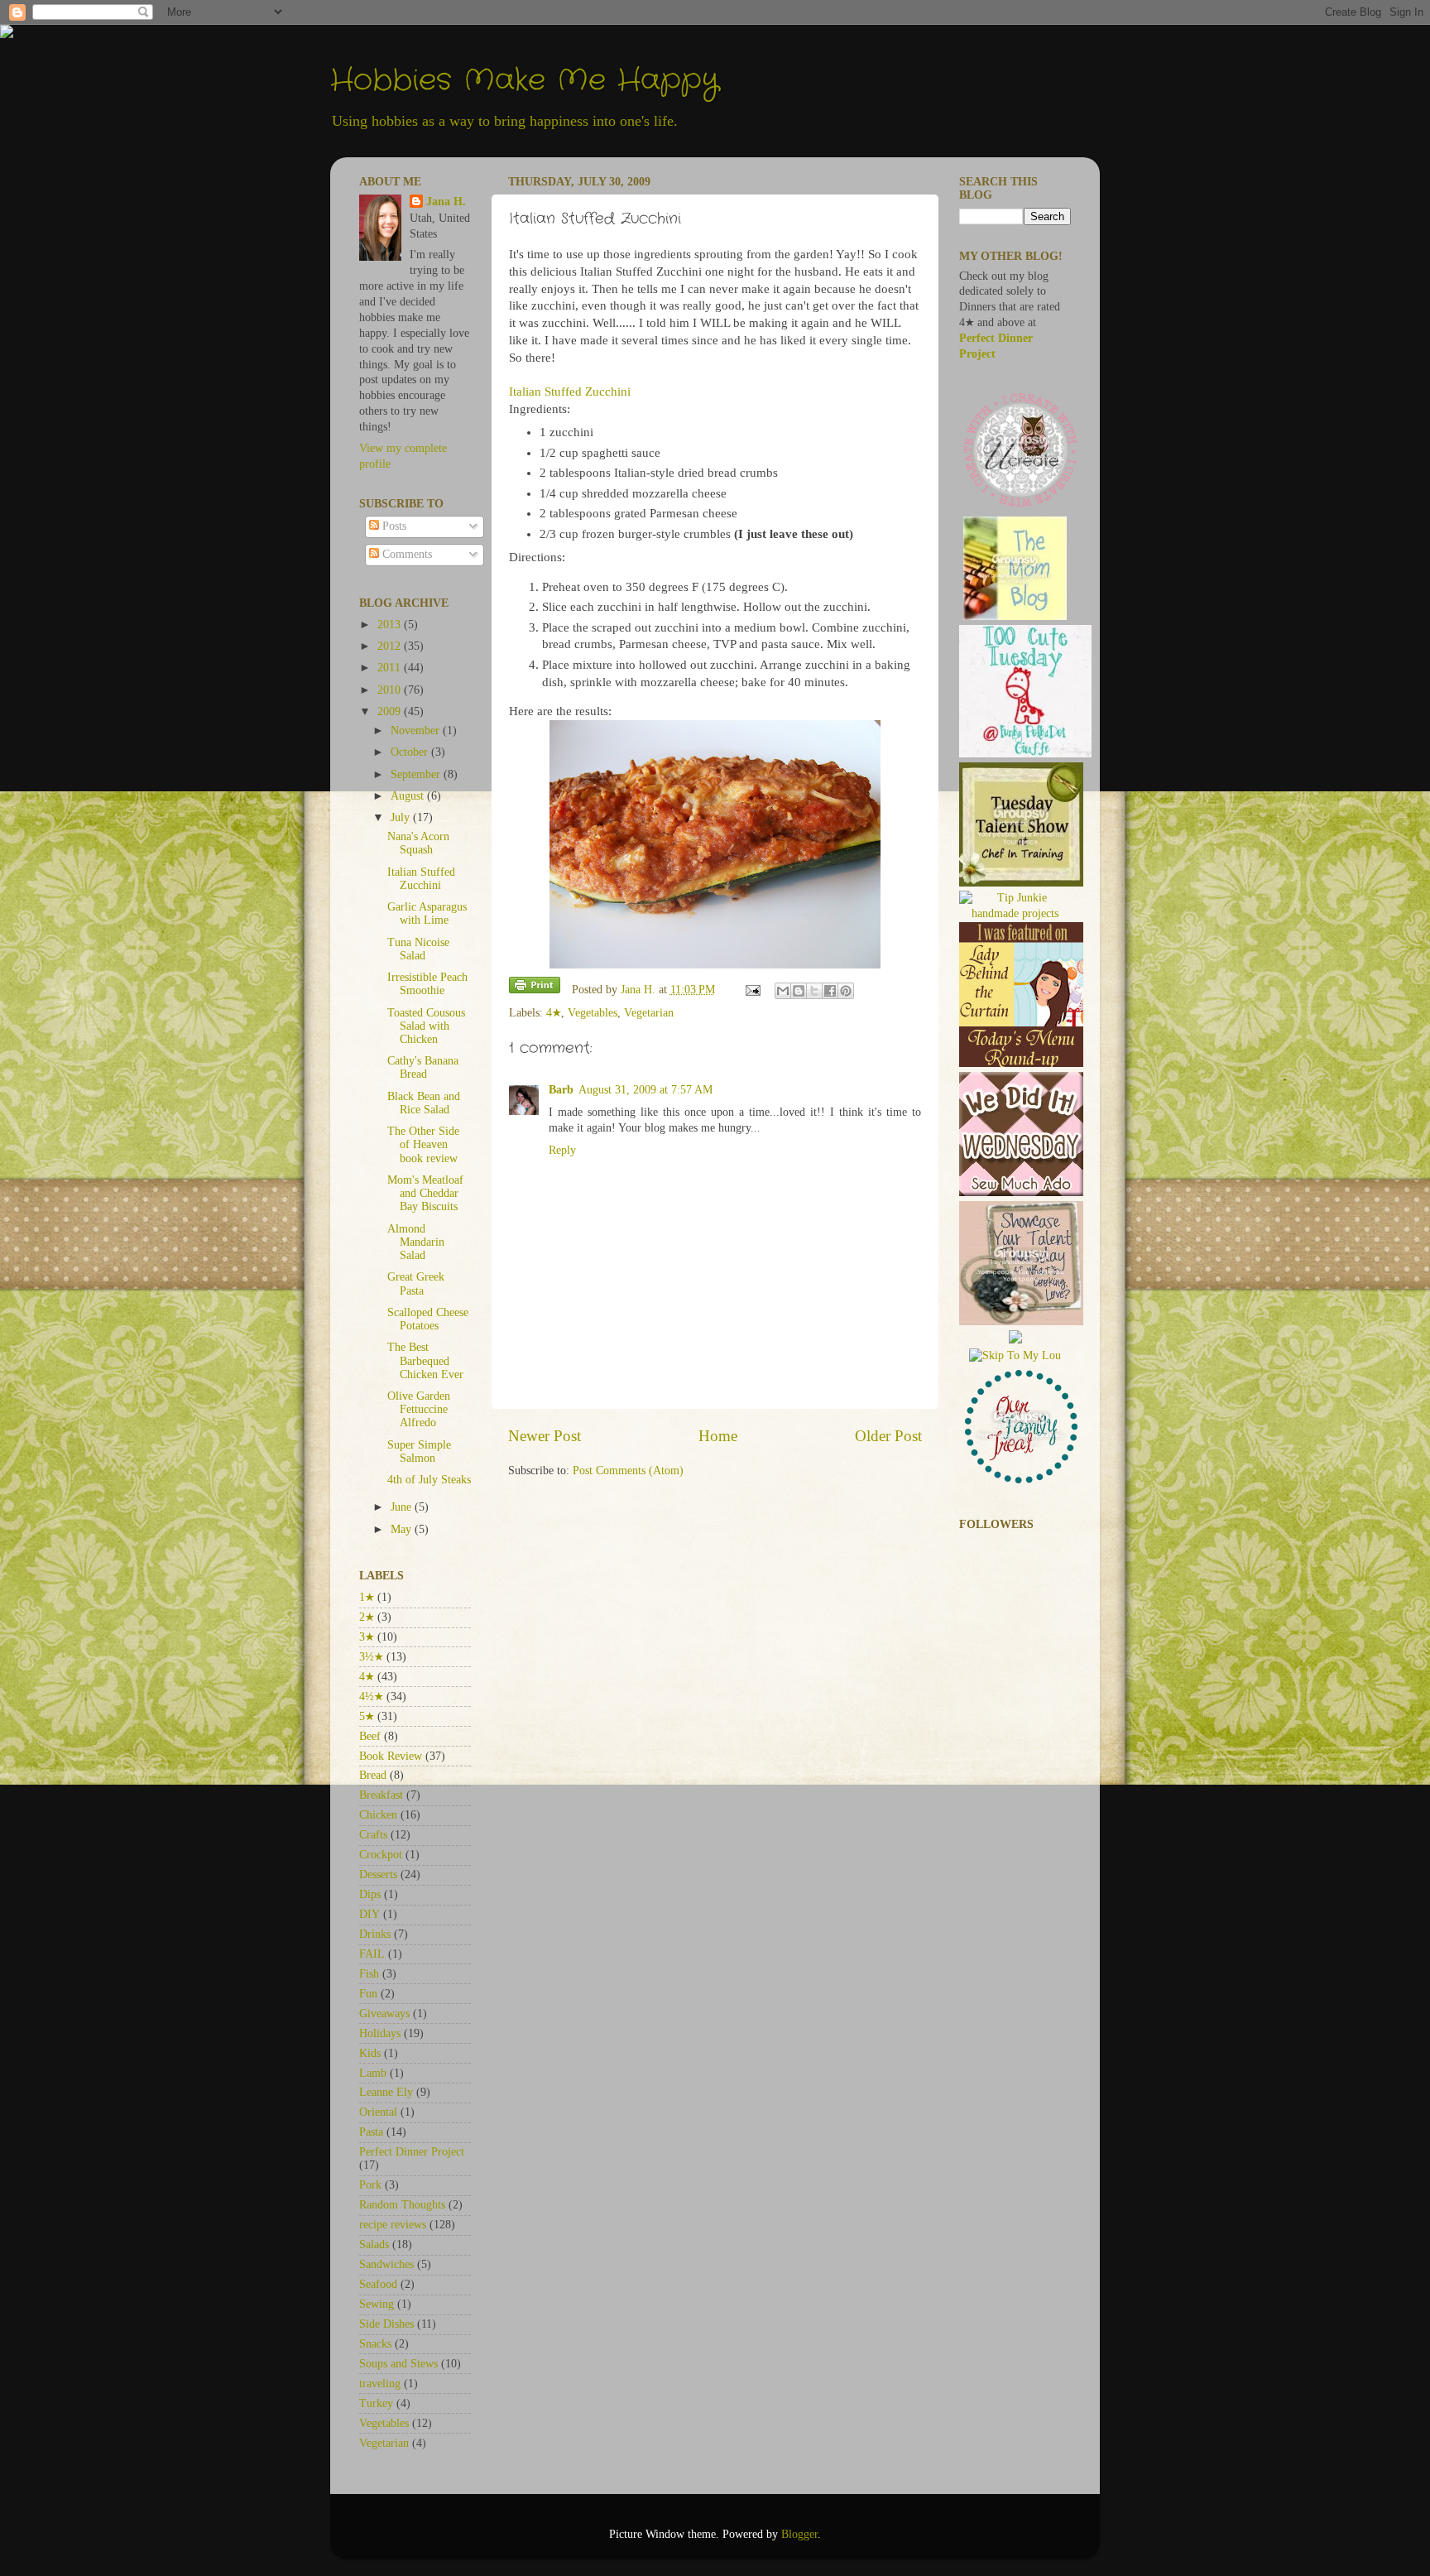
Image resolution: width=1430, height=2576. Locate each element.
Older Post (888, 1436)
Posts (393, 526)
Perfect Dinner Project (412, 2152)
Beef (370, 1736)
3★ (367, 1637)
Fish (369, 1974)
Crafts (373, 1835)
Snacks (375, 2344)
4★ (554, 1013)
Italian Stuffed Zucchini (570, 392)
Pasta (371, 2132)
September (417, 774)
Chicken (378, 1815)
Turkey (376, 2403)
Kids (370, 2053)
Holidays (380, 2033)
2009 (391, 711)
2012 (391, 646)
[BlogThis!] (799, 991)
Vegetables (593, 1013)
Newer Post (545, 1436)
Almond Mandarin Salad (416, 1242)
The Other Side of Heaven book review (423, 1144)
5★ (367, 1716)
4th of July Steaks (429, 1480)
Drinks (375, 1934)
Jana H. (446, 202)
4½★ (371, 1697)
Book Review (391, 1756)
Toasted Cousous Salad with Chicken (426, 1026)
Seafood (378, 2284)
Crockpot (381, 1855)
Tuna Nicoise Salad (418, 949)
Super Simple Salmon (419, 1451)
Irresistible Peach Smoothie (427, 984)
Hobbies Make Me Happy (525, 81)
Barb (561, 1090)
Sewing (377, 2304)
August (409, 796)
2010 (391, 690)
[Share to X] (814, 991)
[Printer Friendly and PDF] (535, 988)
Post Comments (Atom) (628, 1471)
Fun (368, 1994)
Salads (374, 2244)
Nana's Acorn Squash (418, 843)
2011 (391, 668)
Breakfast (381, 1795)
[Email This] (783, 991)
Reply (562, 1150)
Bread (373, 1775)
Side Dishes (386, 2324)
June (403, 1507)
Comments (405, 554)
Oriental (378, 2112)
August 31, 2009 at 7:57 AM (645, 1090)
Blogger (799, 2534)
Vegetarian (649, 1013)
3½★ (371, 1657)
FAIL (372, 1954)
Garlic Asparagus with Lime (427, 913)
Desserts (378, 1874)
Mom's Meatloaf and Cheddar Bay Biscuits (425, 1193)
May (403, 1529)
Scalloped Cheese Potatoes (428, 1319)
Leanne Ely (386, 2092)
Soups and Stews (398, 2364)
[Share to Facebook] (830, 991)
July (402, 817)
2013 (391, 625)
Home (718, 1436)
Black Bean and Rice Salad (424, 1103)
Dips (370, 1894)
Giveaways (384, 2014)
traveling (380, 2384)
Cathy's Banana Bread (423, 1067)
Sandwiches (386, 2264)
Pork (370, 2185)
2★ (367, 1617)
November (417, 731)
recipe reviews (393, 2225)
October (411, 752)
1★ (367, 1597)
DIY (369, 1914)
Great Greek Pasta (416, 1283)
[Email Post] (753, 990)
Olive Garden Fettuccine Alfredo (419, 1409)
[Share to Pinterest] (846, 991)
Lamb (373, 2073)
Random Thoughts (402, 2205)
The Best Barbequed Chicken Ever (425, 1360)
